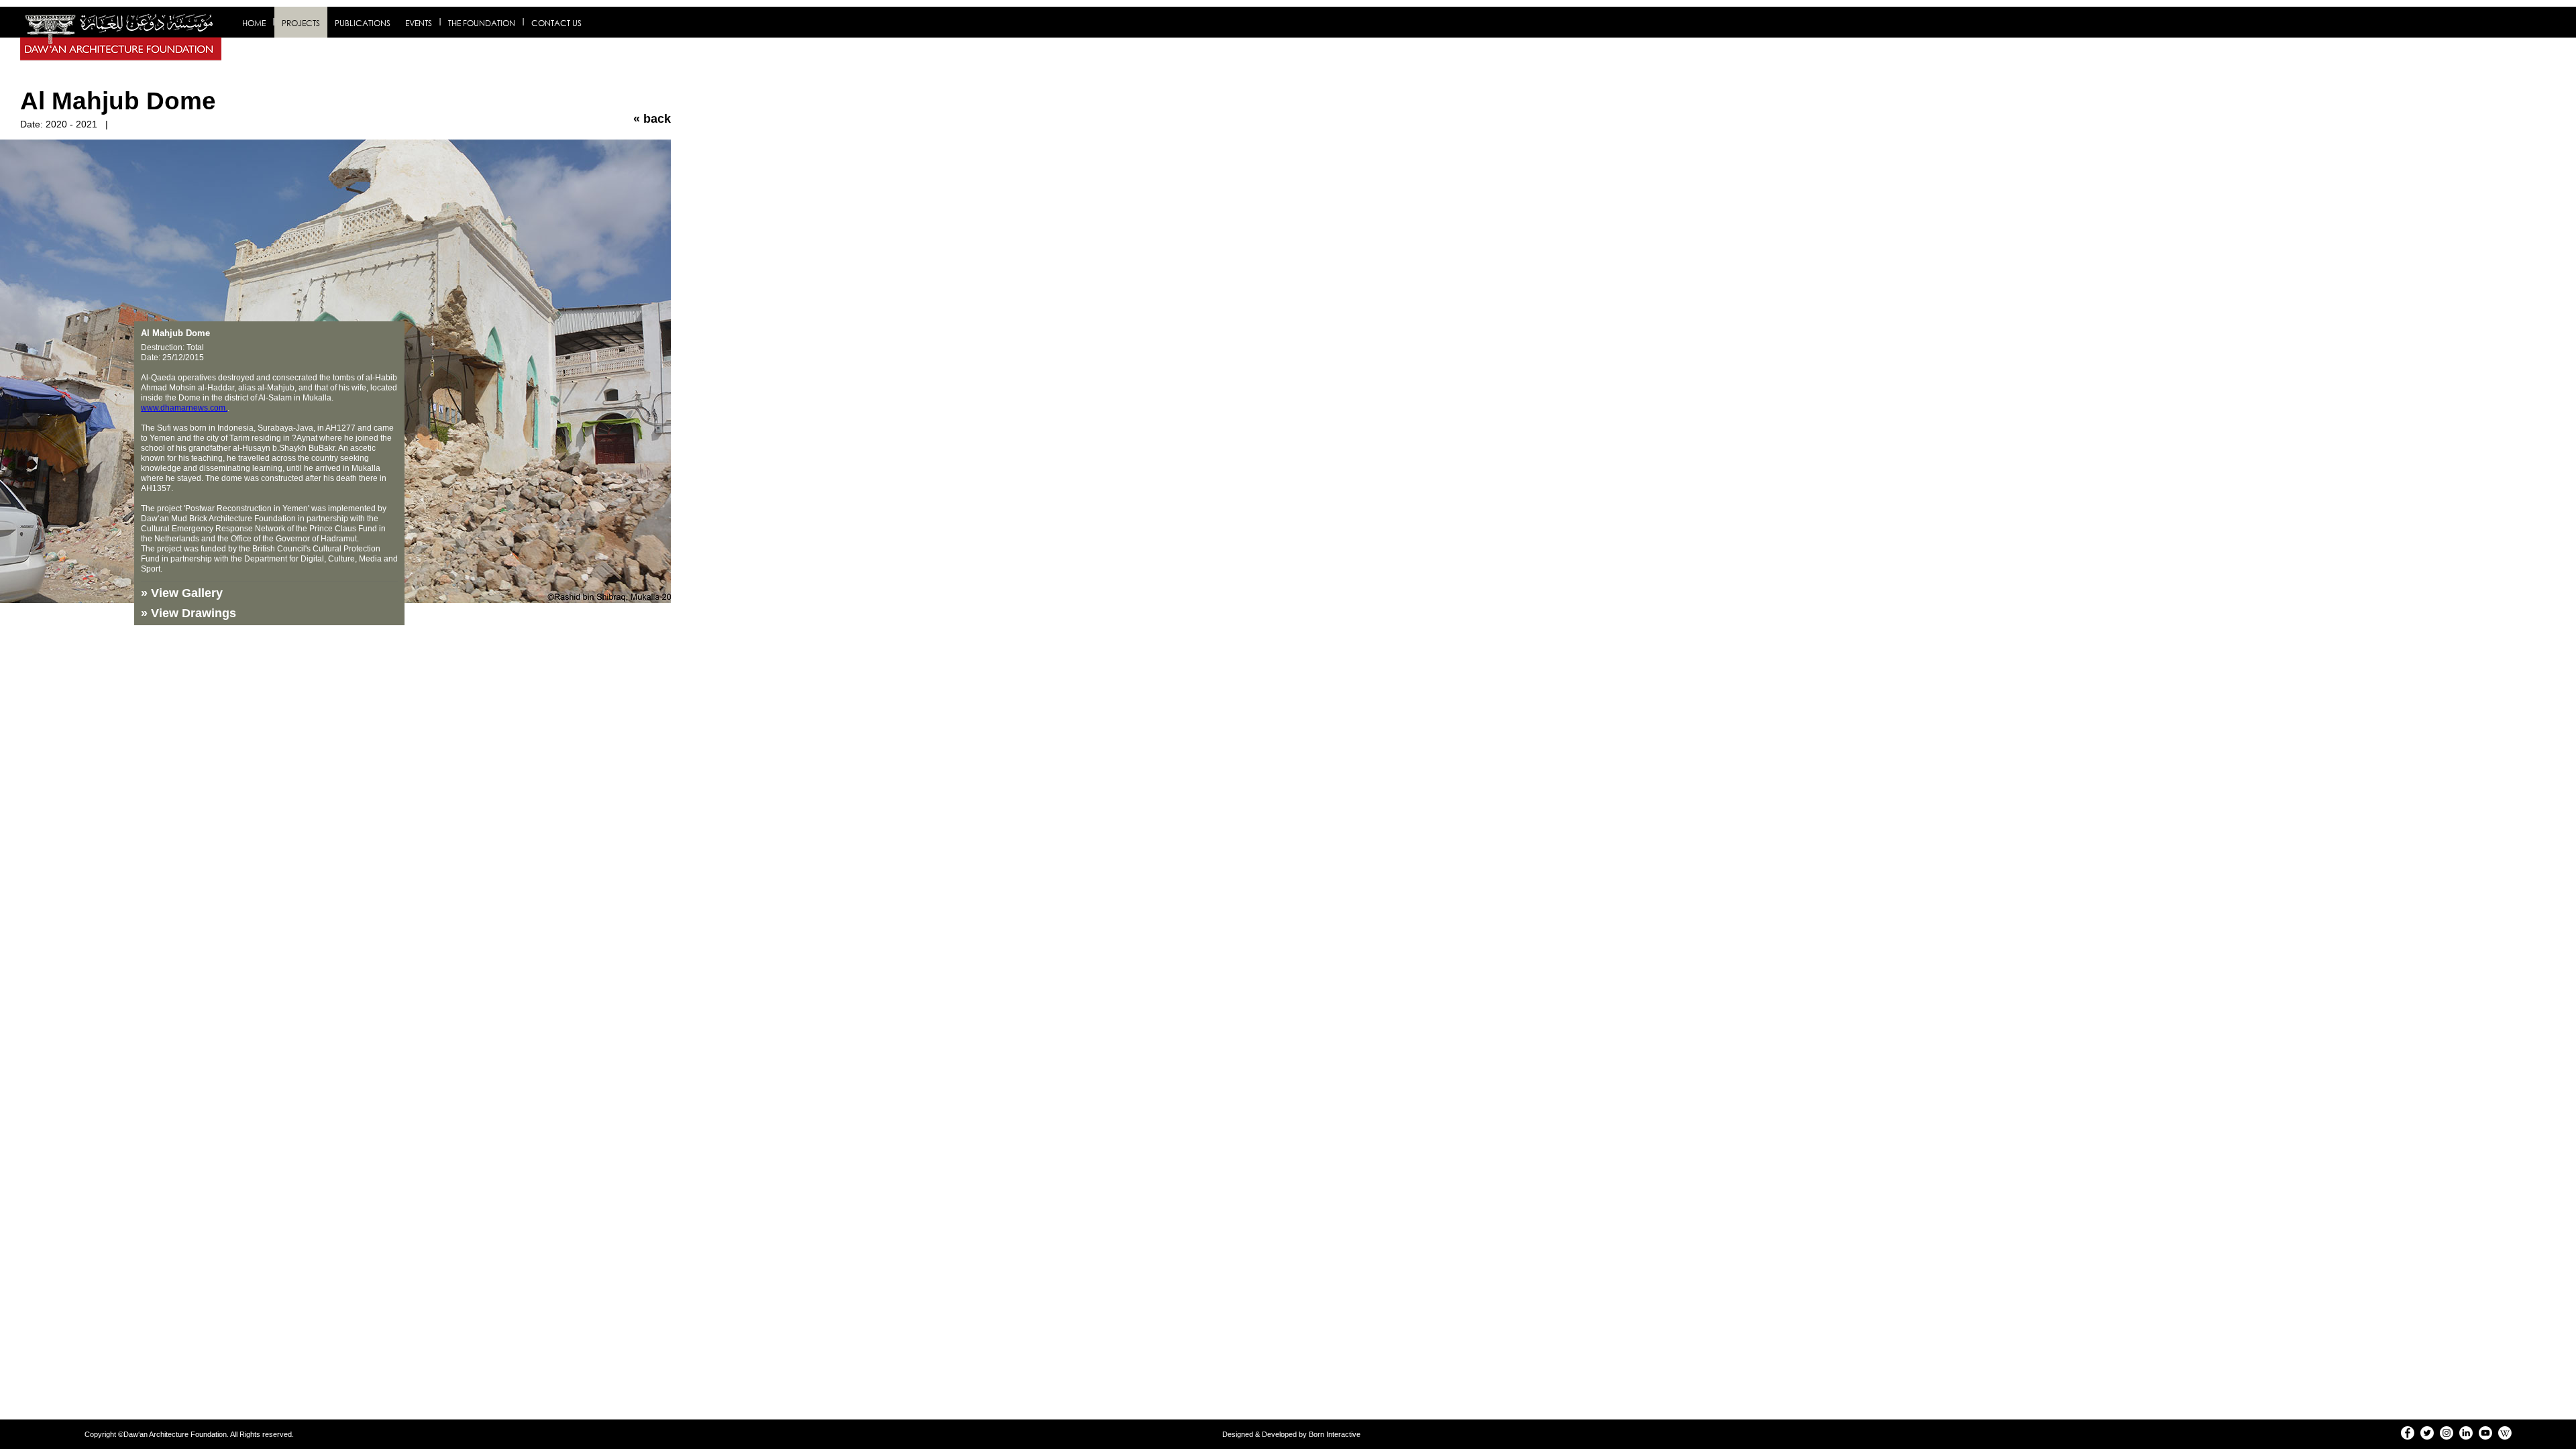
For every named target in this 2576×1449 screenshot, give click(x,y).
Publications (363, 23)
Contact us (556, 23)
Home (254, 23)
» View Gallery (182, 593)
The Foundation (482, 23)
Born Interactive (1335, 1434)
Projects (301, 23)
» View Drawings (189, 613)
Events (419, 23)
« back (652, 119)
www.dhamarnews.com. (184, 408)
